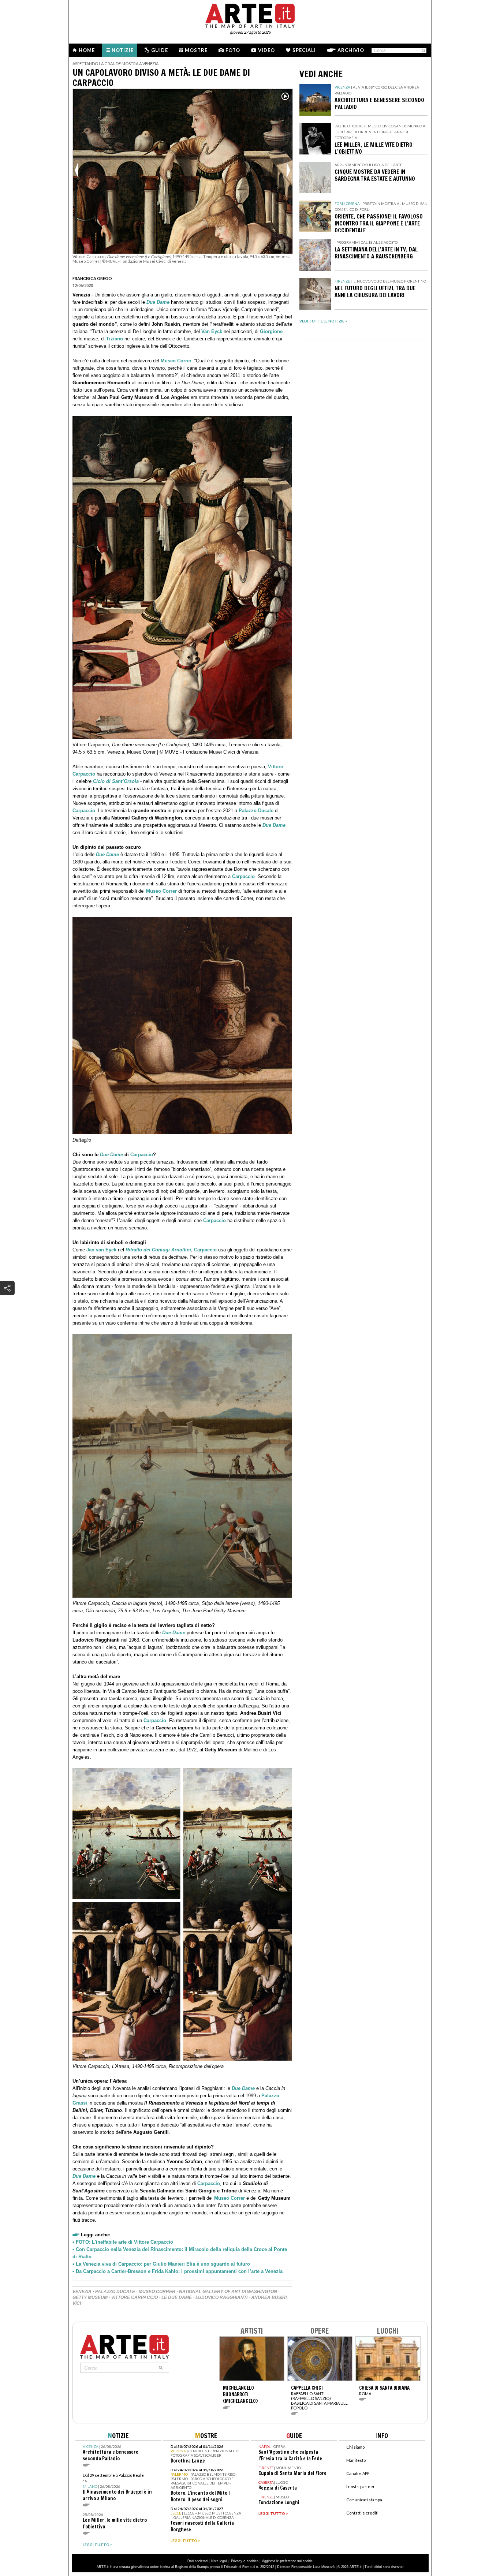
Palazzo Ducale (256, 811)
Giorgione (271, 331)
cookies (253, 2561)
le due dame (177, 2297)
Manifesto (356, 2460)
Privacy (237, 2561)
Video (266, 50)
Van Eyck (212, 331)
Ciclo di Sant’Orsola (116, 781)
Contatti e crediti (362, 2513)
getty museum (90, 2297)
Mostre (196, 50)
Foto (233, 50)
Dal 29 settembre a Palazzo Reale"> (117, 2487)
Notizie (123, 50)
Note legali (219, 2561)
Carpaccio (84, 811)
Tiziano (115, 339)
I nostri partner (361, 2487)
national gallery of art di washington (228, 2292)
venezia (82, 2292)
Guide (160, 50)
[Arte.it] (250, 15)
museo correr (157, 2292)
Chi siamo (355, 2447)
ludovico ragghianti (221, 2297)
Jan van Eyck (101, 1250)
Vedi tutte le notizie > (323, 321)
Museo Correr (176, 361)
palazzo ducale (115, 2292)
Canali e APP (358, 2473)
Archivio (351, 50)
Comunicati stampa (364, 2500)
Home (87, 50)
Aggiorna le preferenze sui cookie (287, 2561)
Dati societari (197, 2561)
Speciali (304, 50)
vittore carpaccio (135, 2297)
